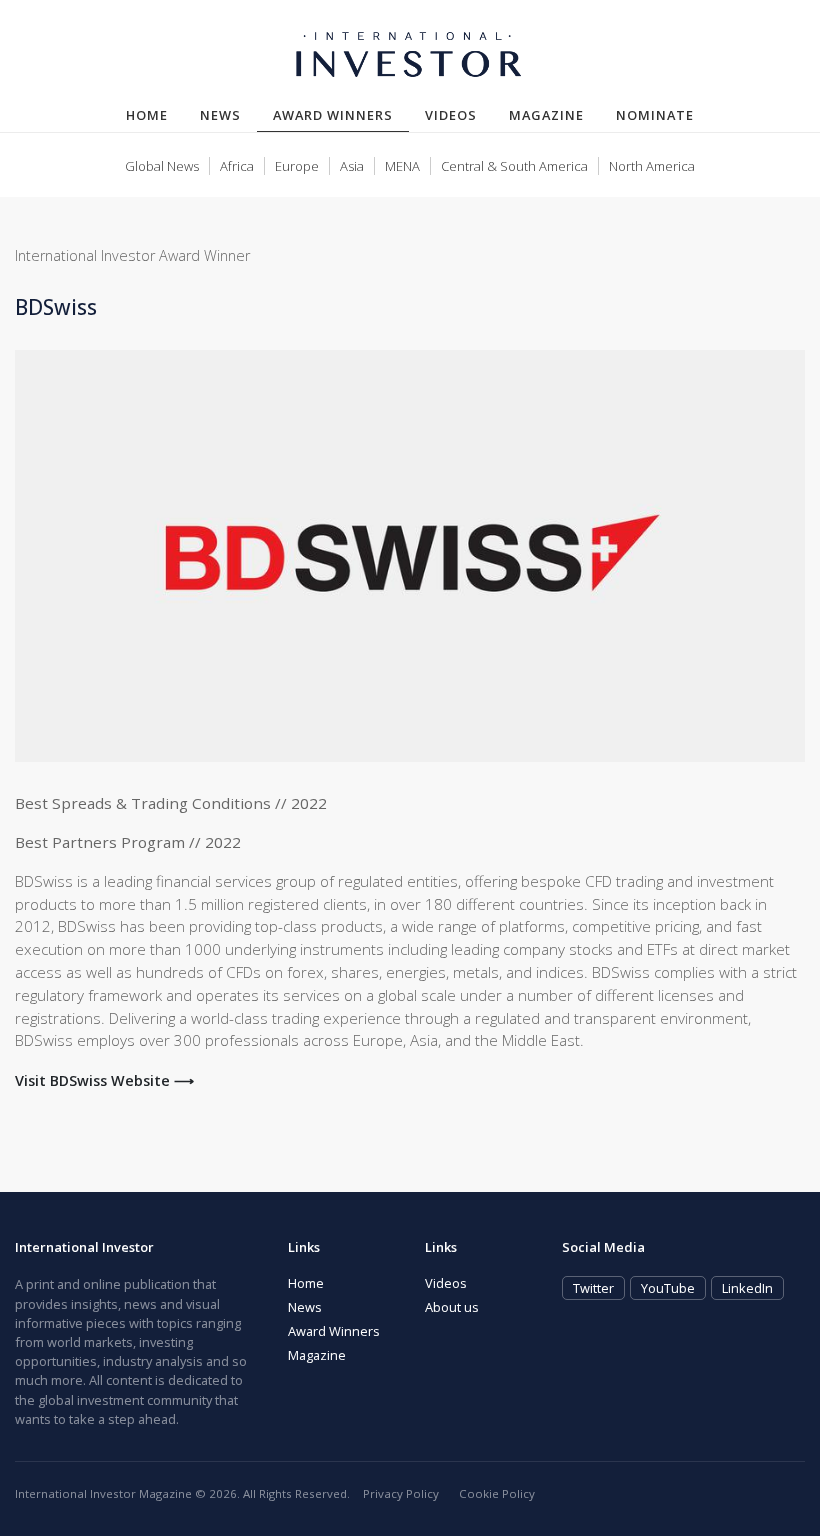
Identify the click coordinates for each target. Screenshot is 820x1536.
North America (652, 166)
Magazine (546, 115)
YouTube (668, 1288)
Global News (162, 166)
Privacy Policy (401, 1493)
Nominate (655, 115)
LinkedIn (747, 1288)
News (220, 115)
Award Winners (341, 114)
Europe (297, 166)
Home (147, 115)
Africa (237, 166)
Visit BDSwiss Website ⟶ (104, 1080)
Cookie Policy (497, 1493)
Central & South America (514, 166)
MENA (402, 166)
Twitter (593, 1288)
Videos (451, 115)
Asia (352, 166)
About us (452, 1307)
